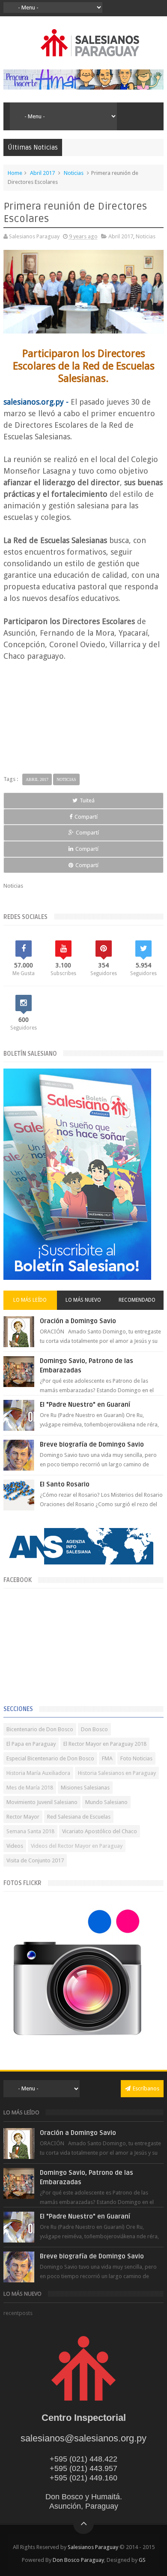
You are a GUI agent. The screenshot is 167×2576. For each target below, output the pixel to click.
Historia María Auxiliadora (38, 1773)
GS (142, 2560)
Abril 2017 (42, 173)
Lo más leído (30, 1300)
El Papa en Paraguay (31, 1744)
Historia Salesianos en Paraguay (117, 1773)
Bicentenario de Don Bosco (40, 1729)
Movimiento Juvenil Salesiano (42, 1802)
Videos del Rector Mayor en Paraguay (77, 1846)
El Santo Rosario (65, 1484)
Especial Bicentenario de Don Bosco (50, 1758)
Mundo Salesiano (106, 1802)
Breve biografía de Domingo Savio (92, 1444)
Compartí (86, 817)
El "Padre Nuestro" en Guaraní (85, 1405)
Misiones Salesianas (85, 1788)
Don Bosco (94, 1729)
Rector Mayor (23, 1817)
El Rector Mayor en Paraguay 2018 (105, 1744)
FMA (107, 1758)
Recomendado (137, 1300)
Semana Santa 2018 (30, 1831)
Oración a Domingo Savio (78, 1321)
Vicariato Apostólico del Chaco (100, 1831)
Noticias (74, 173)
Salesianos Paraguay (93, 2547)
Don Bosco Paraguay (78, 2560)
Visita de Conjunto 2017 (35, 1860)
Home (15, 173)
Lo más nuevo (83, 1300)
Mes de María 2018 (30, 1788)
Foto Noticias (136, 1758)
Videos (15, 1846)
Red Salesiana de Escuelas (79, 1817)
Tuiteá (87, 800)
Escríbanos (146, 2088)
